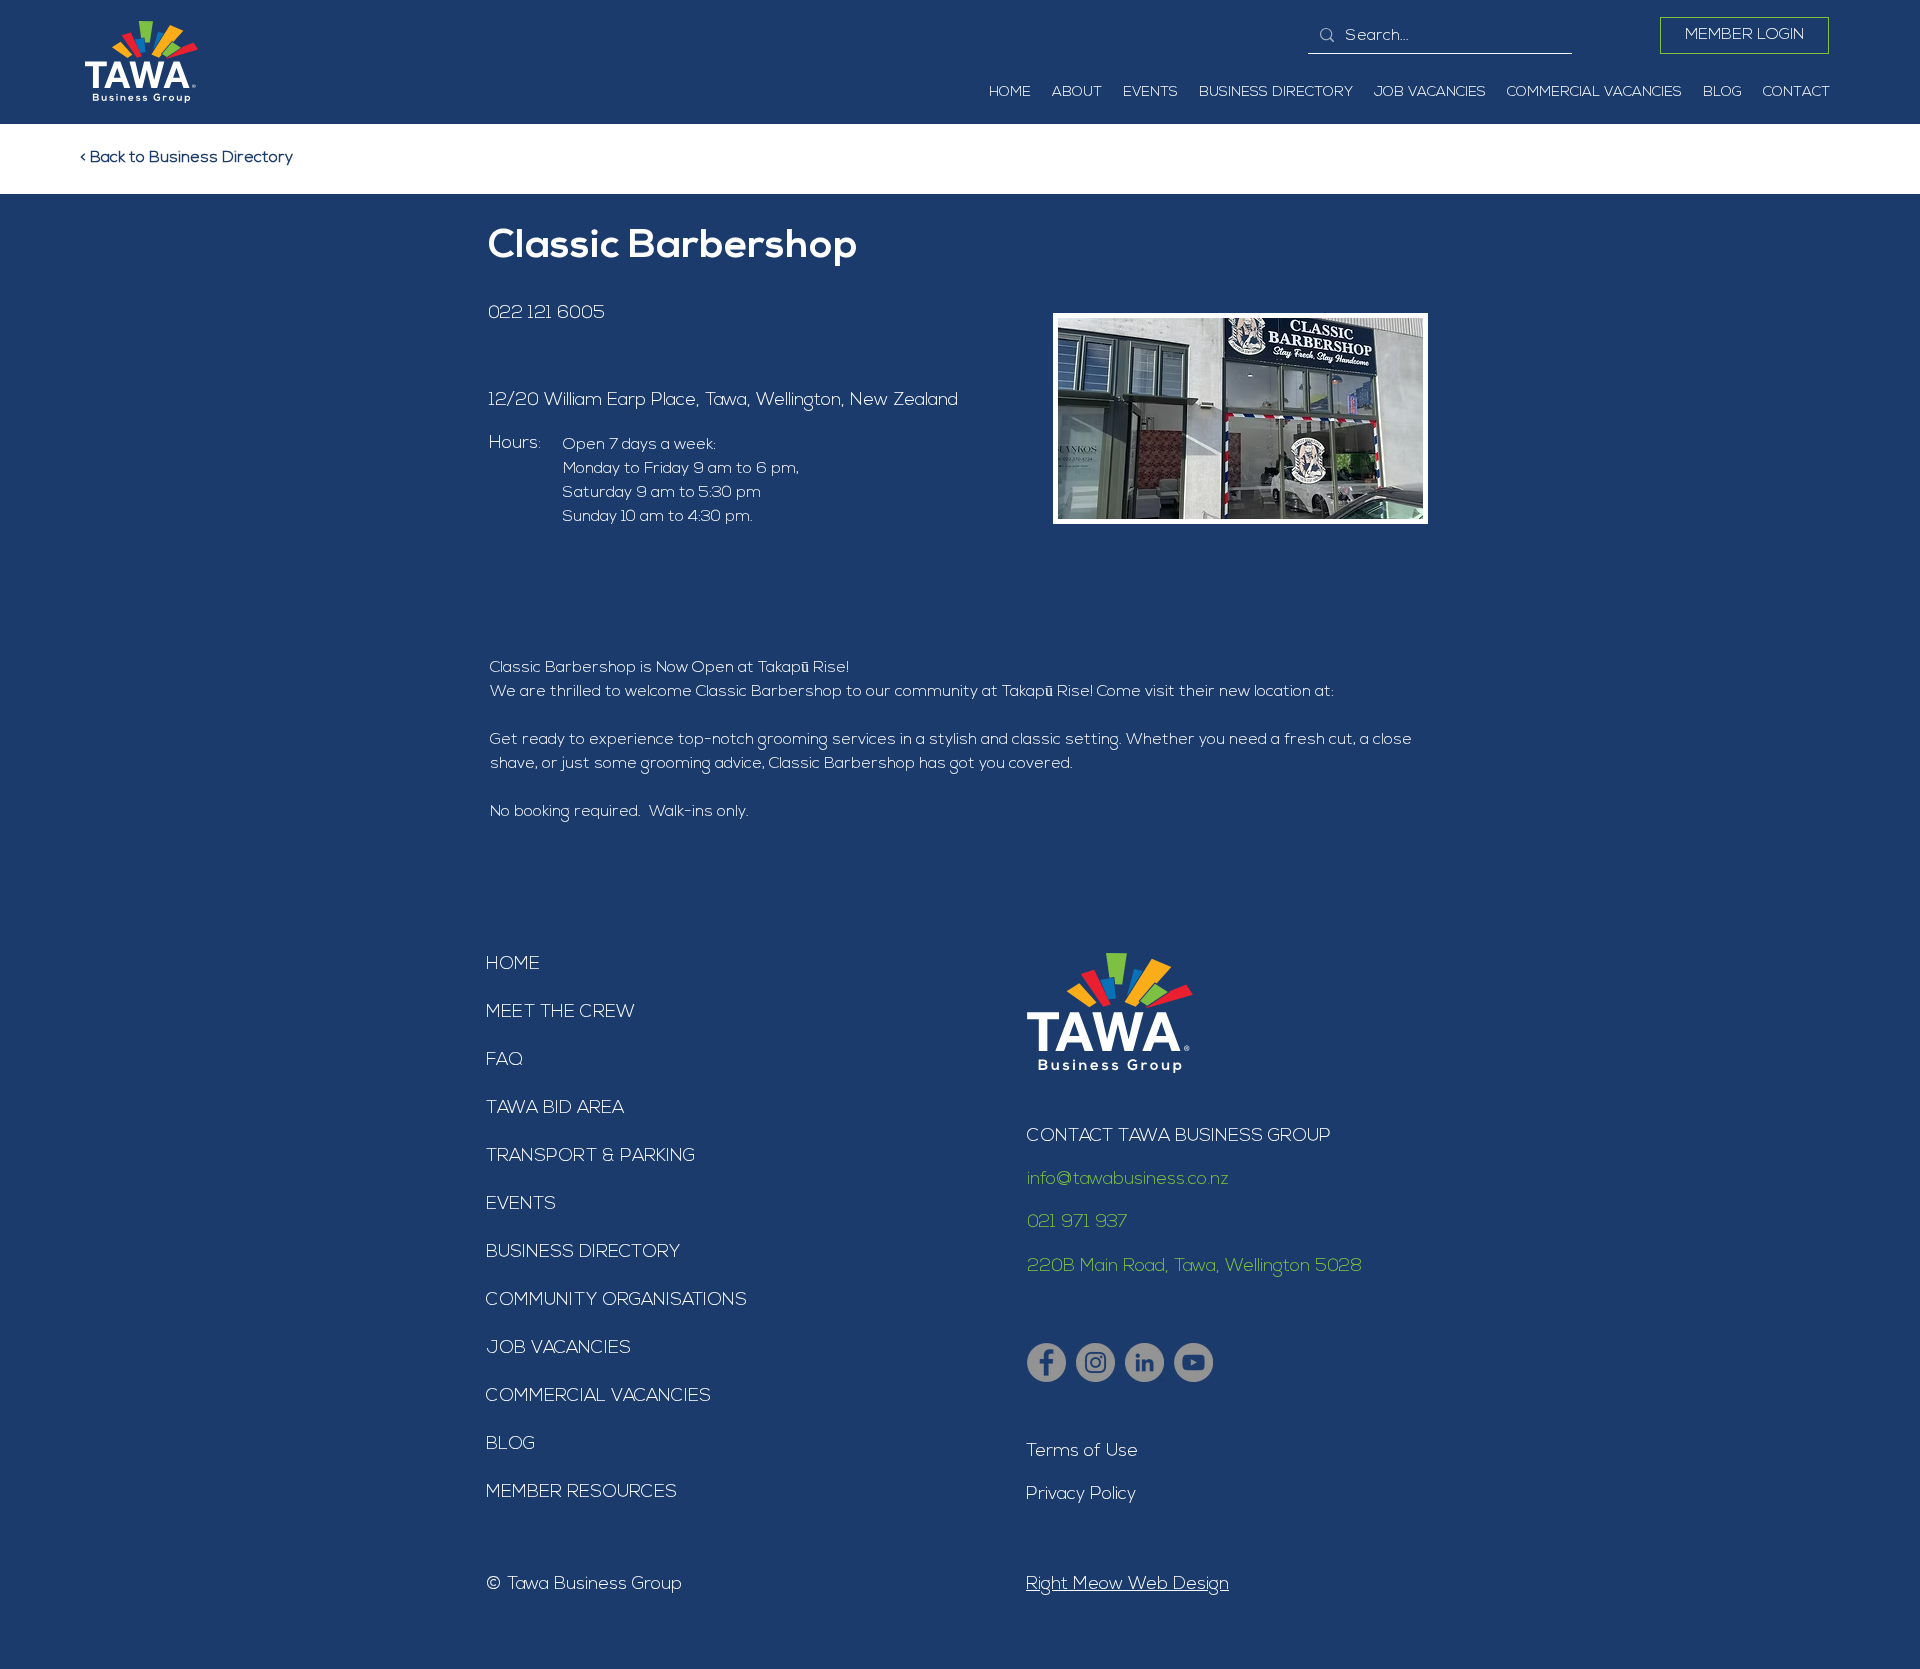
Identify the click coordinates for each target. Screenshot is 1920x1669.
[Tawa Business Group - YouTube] (1193, 1362)
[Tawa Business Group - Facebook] (1046, 1362)
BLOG (510, 1445)
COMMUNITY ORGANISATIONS (616, 1301)
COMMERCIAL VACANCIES (598, 1397)
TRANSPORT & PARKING (590, 1157)
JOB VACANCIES (558, 1349)
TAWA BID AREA (555, 1109)
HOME (513, 965)
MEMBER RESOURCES (581, 1493)
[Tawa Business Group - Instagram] (1095, 1362)
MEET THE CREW (560, 1013)
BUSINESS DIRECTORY (583, 1253)
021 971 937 (1077, 1223)
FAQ (504, 1061)
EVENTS (521, 1205)
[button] (1076, 93)
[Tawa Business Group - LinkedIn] (1144, 1362)
